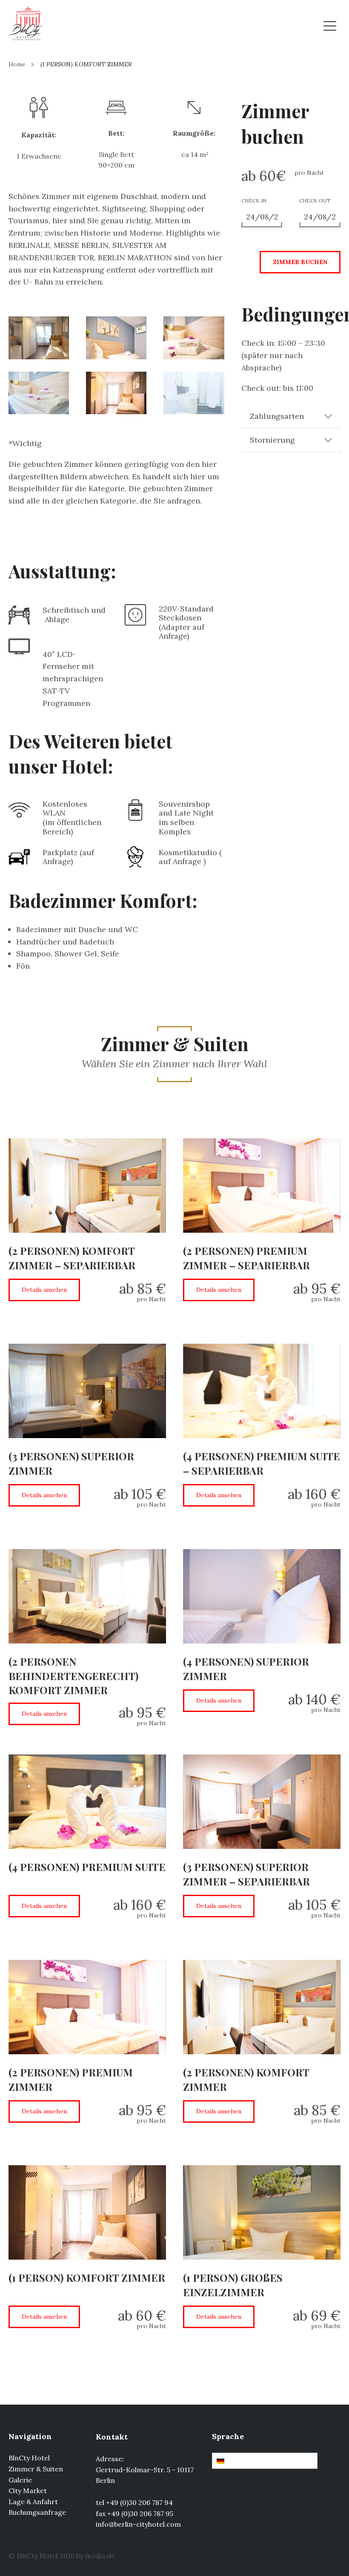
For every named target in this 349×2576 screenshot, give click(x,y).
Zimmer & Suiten (36, 2469)
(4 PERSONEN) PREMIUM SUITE (87, 1867)
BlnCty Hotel (29, 2458)
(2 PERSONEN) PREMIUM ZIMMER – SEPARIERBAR (246, 1258)
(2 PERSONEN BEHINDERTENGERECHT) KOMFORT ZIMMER (73, 1676)
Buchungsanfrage (37, 2512)
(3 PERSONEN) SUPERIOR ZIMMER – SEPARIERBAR (246, 1874)
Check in (254, 200)
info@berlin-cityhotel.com (138, 2524)
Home (17, 64)
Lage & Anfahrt (33, 2502)
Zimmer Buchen (300, 262)
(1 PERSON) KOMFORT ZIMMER (87, 2277)
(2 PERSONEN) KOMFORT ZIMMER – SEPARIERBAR (72, 1258)
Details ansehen (44, 1290)
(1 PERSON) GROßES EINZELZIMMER (233, 2285)
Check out (315, 200)
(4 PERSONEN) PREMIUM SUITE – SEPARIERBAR (262, 1463)
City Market (28, 2491)
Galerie (20, 2480)
